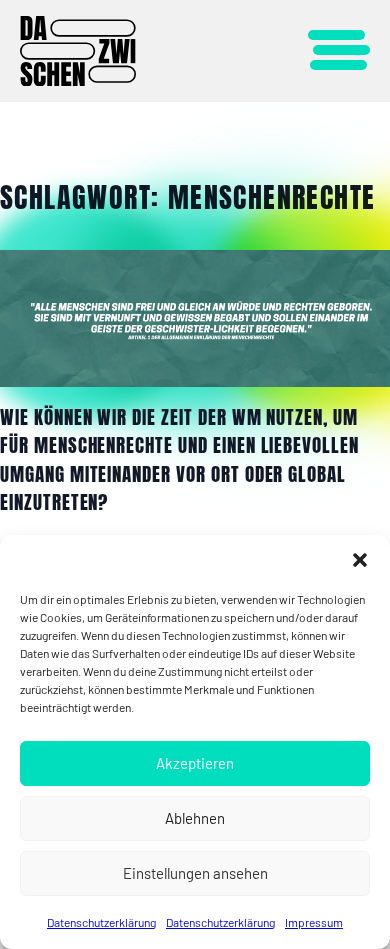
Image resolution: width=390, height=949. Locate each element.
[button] (360, 560)
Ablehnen (195, 818)
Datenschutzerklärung (101, 922)
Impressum (314, 922)
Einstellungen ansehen (195, 873)
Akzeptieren (195, 763)
